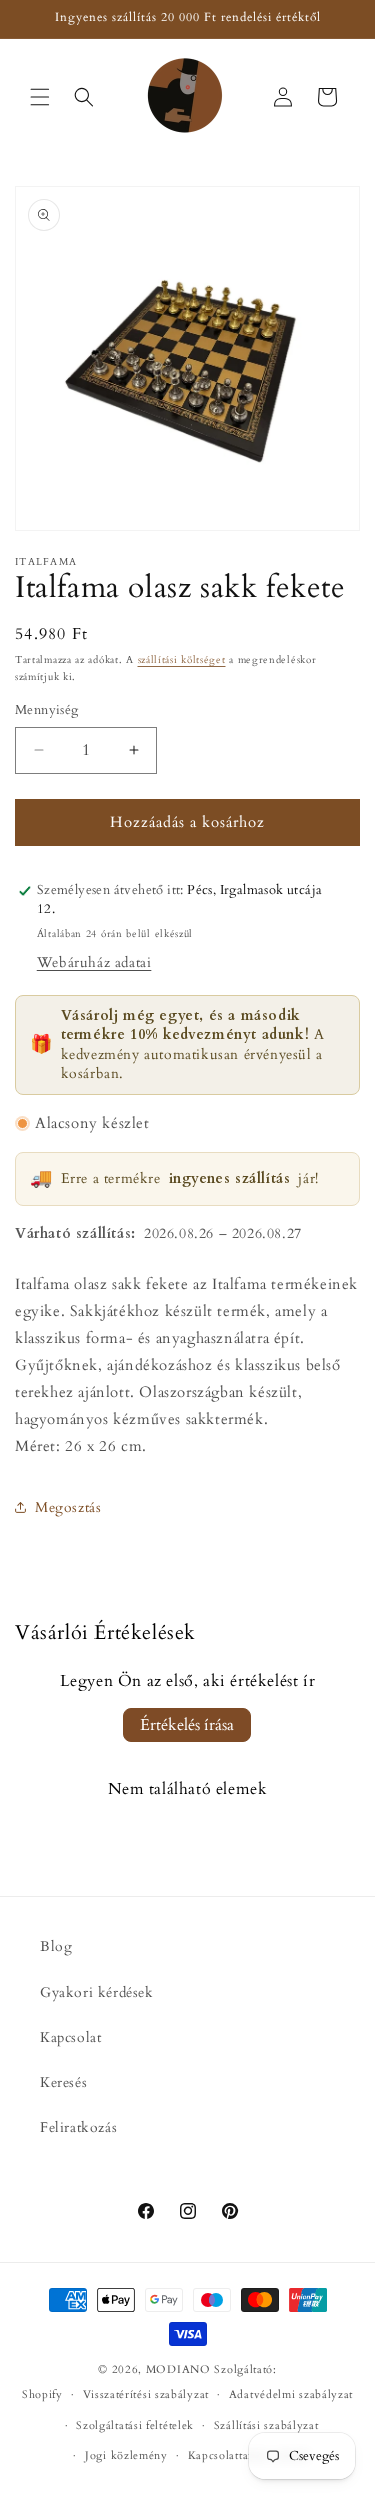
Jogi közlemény (126, 2455)
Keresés (63, 2082)
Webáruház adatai (94, 962)
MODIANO (178, 2369)
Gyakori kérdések (97, 1992)
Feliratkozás (78, 2127)
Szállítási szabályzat (266, 2425)
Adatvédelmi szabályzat (291, 2394)
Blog (56, 1946)
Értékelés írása (187, 1725)
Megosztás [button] (68, 1507)
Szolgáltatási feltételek (135, 2425)
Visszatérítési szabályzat (146, 2394)
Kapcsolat (70, 2037)
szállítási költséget (182, 660)
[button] (40, 97)
